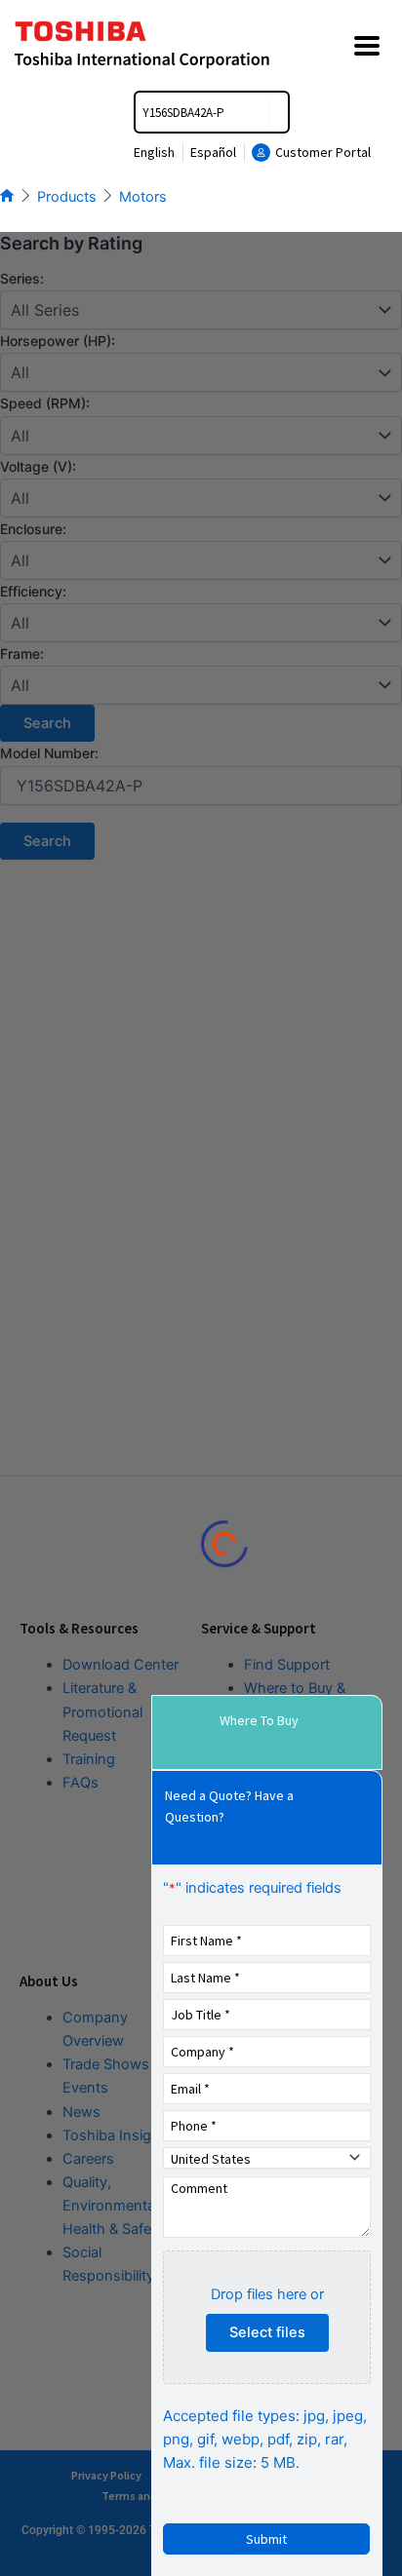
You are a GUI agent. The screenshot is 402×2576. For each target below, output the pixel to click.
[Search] (278, 112)
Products (67, 197)
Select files (267, 2332)
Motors (143, 197)
